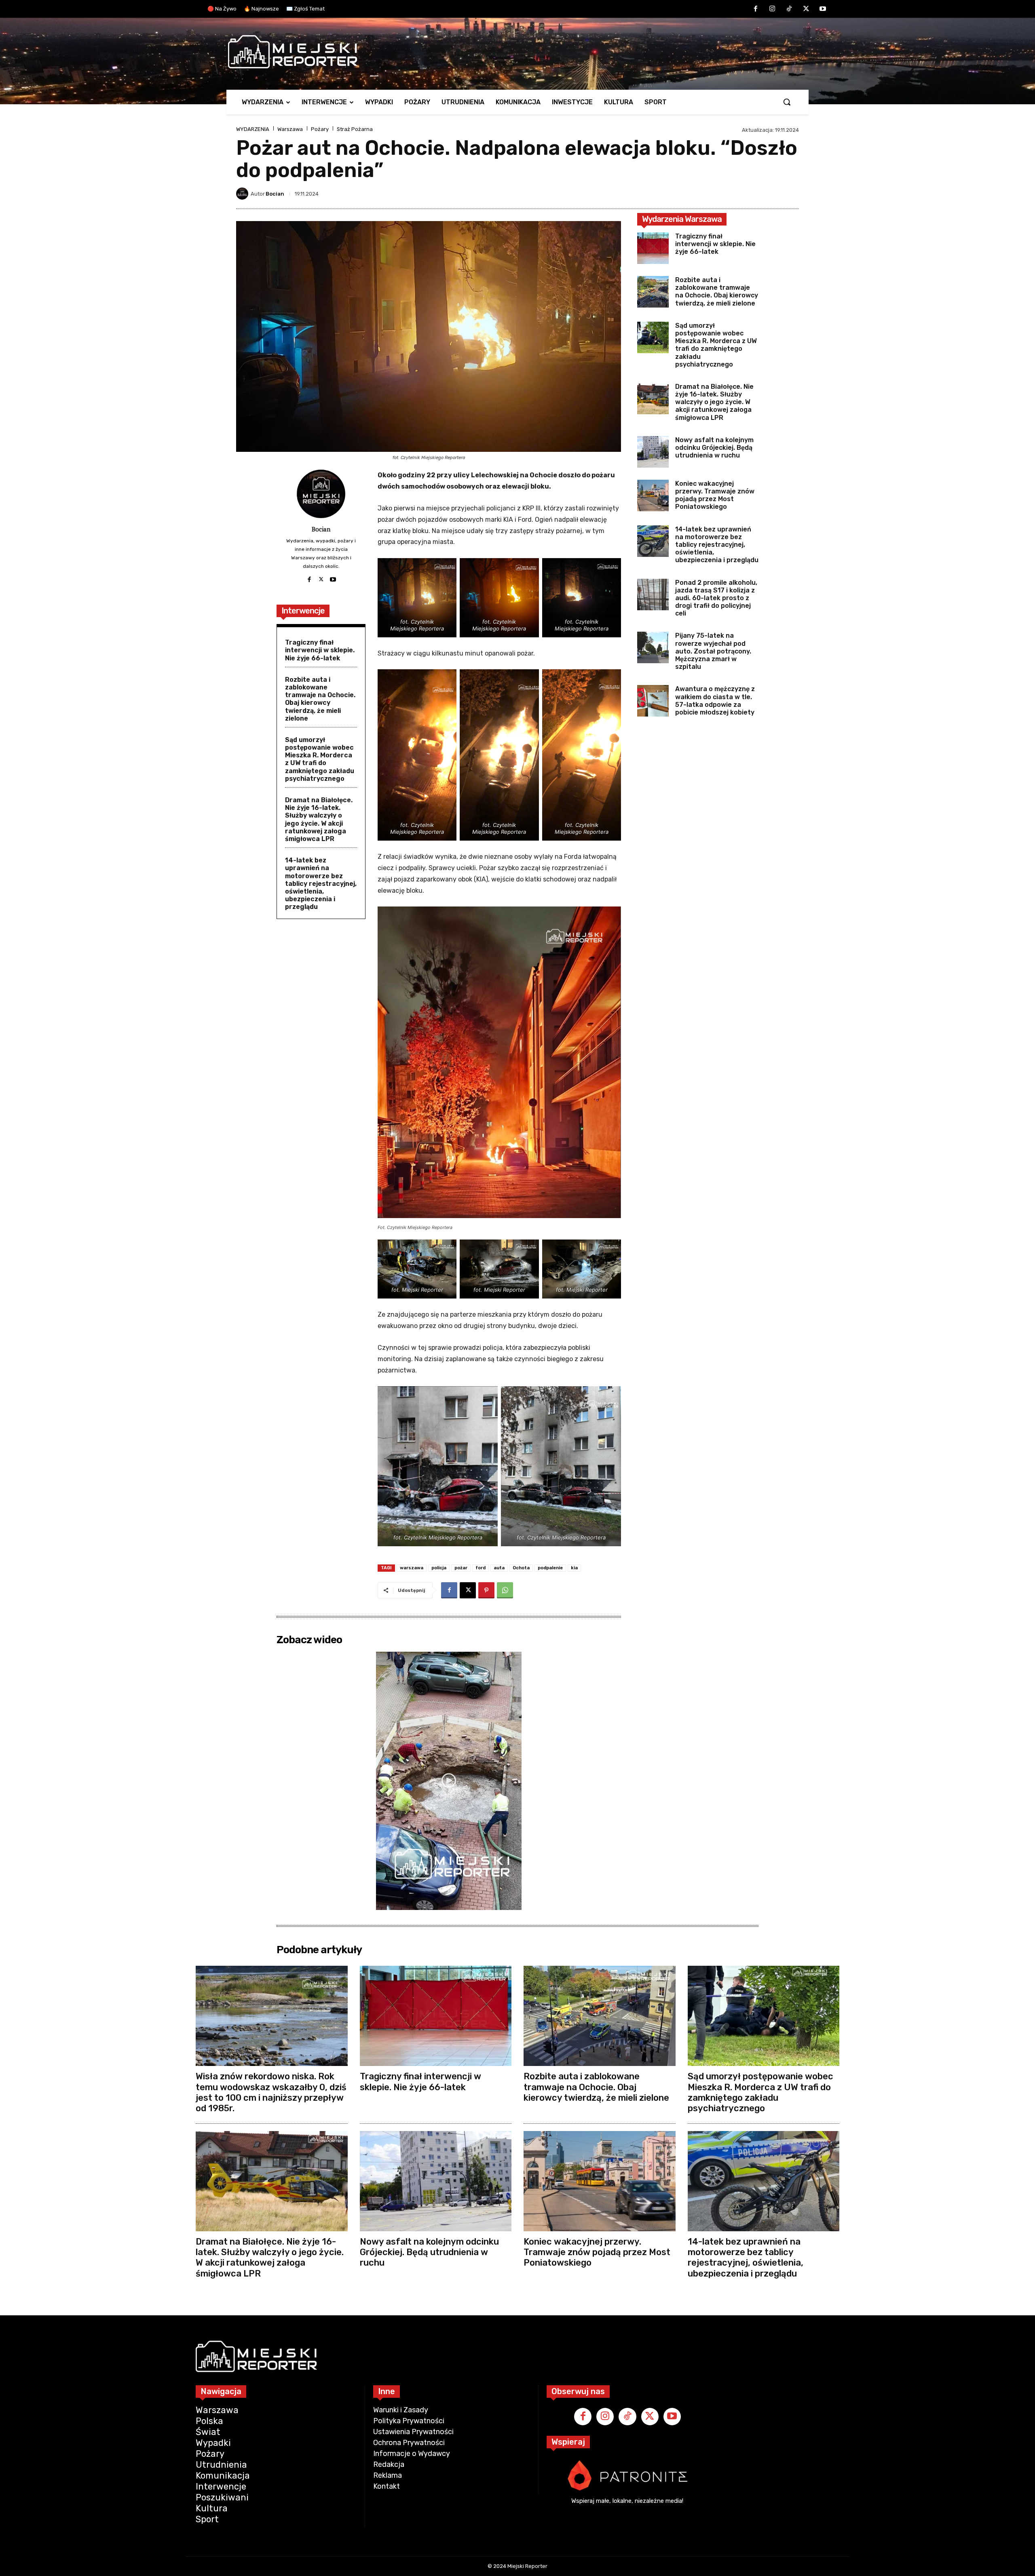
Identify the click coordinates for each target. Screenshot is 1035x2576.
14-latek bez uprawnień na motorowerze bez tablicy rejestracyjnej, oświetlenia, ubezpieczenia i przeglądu (321, 883)
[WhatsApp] (505, 1590)
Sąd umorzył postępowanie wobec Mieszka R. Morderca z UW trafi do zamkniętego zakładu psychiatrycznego (320, 759)
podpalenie (550, 1568)
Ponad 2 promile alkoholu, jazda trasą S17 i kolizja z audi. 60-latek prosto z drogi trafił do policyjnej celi (716, 598)
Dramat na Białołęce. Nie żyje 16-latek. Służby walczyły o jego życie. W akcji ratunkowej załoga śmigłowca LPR (319, 819)
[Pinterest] (486, 1590)
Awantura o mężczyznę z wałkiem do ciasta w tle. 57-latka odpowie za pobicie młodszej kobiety (715, 701)
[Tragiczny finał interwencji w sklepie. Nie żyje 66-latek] (653, 248)
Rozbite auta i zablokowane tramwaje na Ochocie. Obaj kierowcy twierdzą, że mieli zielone (320, 699)
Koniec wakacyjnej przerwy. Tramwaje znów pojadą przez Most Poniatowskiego (715, 495)
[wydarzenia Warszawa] (513, 52)
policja (439, 1568)
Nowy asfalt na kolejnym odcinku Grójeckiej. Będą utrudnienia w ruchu (714, 448)
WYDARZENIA (253, 129)
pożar (461, 1568)
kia (574, 1568)
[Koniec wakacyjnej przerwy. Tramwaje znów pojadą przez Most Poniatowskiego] (653, 495)
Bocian (275, 194)
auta (499, 1568)
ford (481, 1568)
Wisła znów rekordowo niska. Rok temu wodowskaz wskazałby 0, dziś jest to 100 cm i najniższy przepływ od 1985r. (271, 2092)
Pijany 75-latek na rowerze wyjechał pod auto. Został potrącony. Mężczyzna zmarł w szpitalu (713, 651)
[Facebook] (756, 9)
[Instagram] (773, 9)
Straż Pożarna (355, 129)
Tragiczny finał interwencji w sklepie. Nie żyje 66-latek (320, 650)
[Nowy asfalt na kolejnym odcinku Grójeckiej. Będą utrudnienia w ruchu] (653, 452)
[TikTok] (789, 9)
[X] (806, 9)
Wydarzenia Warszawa (682, 219)
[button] (787, 102)
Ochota (521, 1568)
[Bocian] (243, 194)
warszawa (412, 1568)
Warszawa (290, 129)
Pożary (320, 129)
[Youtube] (823, 9)
